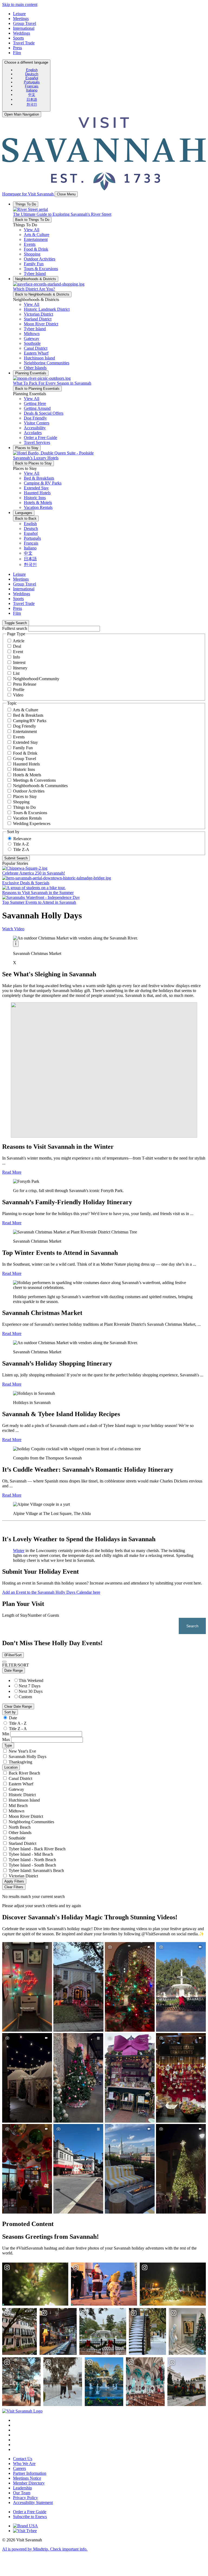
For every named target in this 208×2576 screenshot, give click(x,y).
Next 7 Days (30, 1686)
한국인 (32, 104)
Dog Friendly (25, 726)
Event (18, 652)
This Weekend (31, 1680)
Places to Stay (25, 796)
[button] (37, 235)
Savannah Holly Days (27, 1757)
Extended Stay (25, 742)
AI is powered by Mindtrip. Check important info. (45, 2549)
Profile (19, 690)
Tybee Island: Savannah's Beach (36, 1870)
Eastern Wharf (21, 1784)
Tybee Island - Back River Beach (37, 1849)
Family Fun (23, 748)
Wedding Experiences (32, 824)
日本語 (32, 99)
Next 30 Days (31, 1691)
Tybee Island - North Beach (32, 1860)
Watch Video (13, 929)
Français (32, 86)
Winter (19, 1551)
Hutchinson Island (24, 1800)
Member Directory (29, 2483)
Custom (25, 1697)
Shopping (21, 802)
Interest (19, 662)
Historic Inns (24, 769)
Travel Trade (24, 43)
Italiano (32, 90)
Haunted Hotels (26, 764)
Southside (17, 1838)
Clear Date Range (18, 1706)
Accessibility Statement (33, 2503)
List (16, 673)
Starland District (22, 1843)
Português (32, 82)
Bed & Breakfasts (28, 715)
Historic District (22, 1795)
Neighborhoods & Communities (40, 786)
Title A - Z (18, 1723)
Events (19, 737)
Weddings (22, 33)
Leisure (19, 14)
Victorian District (23, 1876)
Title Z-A (21, 850)
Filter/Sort (13, 1655)
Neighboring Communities (31, 1822)
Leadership (22, 2488)
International (24, 28)
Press (17, 48)
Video (18, 695)
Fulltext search (15, 628)
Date (13, 1718)
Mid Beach (18, 1806)
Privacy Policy (25, 2498)
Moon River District (26, 1816)
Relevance (22, 839)
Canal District (20, 1778)
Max (6, 1739)
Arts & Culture (25, 710)
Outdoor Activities (29, 791)
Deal (17, 646)
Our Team (22, 2493)
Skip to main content (20, 4)
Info (17, 657)
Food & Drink (25, 753)
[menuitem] (32, 70)
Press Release (25, 684)
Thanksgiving (20, 1762)
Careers (19, 2468)
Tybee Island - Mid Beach (31, 1854)
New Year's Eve (22, 1751)
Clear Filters (14, 1887)
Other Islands (20, 1833)
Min (6, 1734)
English (32, 70)
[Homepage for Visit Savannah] (22, 2411)
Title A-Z (21, 844)
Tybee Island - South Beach (32, 1865)
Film (17, 53)
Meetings (21, 19)
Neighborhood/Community (36, 679)
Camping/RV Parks (30, 721)
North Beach (20, 1827)
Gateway (16, 1789)
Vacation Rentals (27, 818)
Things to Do (24, 807)
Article (19, 641)
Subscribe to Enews (30, 2517)
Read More (12, 1172)
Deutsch (32, 74)
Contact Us (23, 2459)
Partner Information (30, 2473)
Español (32, 78)
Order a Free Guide (30, 2512)
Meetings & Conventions (34, 780)
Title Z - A (18, 1729)
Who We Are (24, 2464)
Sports (18, 38)
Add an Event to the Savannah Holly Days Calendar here (51, 1592)
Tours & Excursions (30, 813)
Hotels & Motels (27, 775)
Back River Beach (24, 1773)
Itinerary (20, 668)
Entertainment (25, 731)
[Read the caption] (16, 944)
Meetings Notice (27, 2478)
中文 (32, 95)
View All (32, 230)
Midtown (17, 1811)
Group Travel (25, 23)
